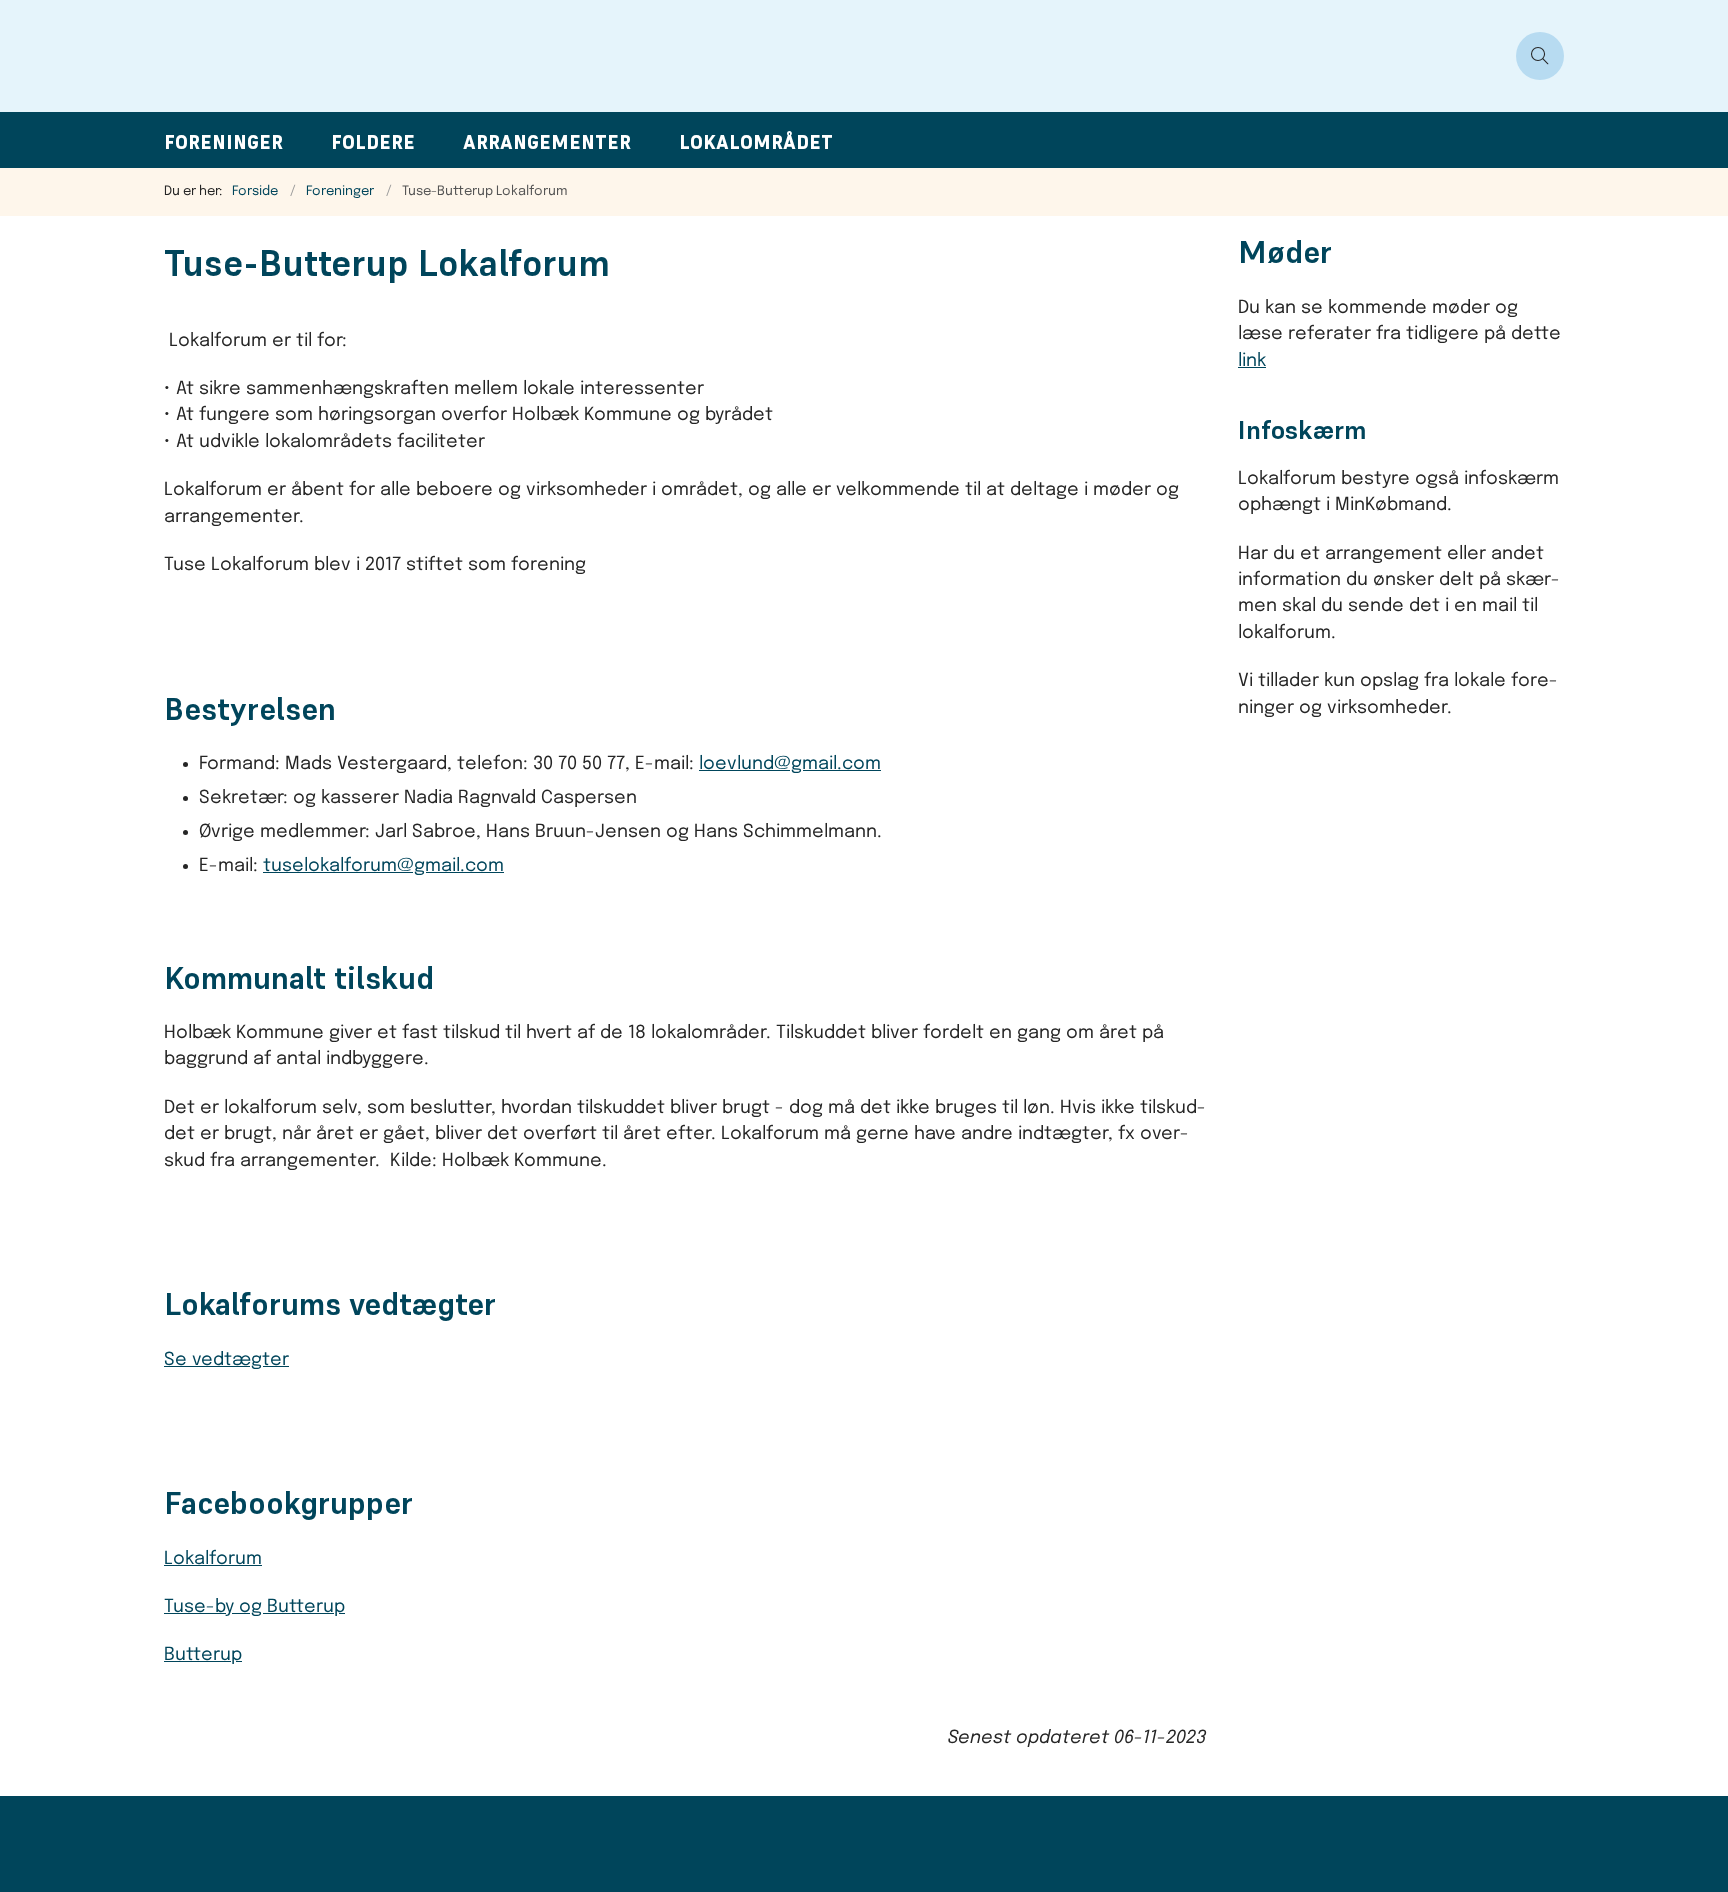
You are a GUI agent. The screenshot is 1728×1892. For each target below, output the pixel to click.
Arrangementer (547, 142)
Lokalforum (213, 1559)
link (1252, 361)
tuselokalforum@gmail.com (383, 866)
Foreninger (223, 142)
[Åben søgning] (1540, 56)
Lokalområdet (756, 142)
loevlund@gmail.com (790, 764)
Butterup (203, 1655)
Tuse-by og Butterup (254, 1607)
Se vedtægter (226, 1360)
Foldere (373, 142)
